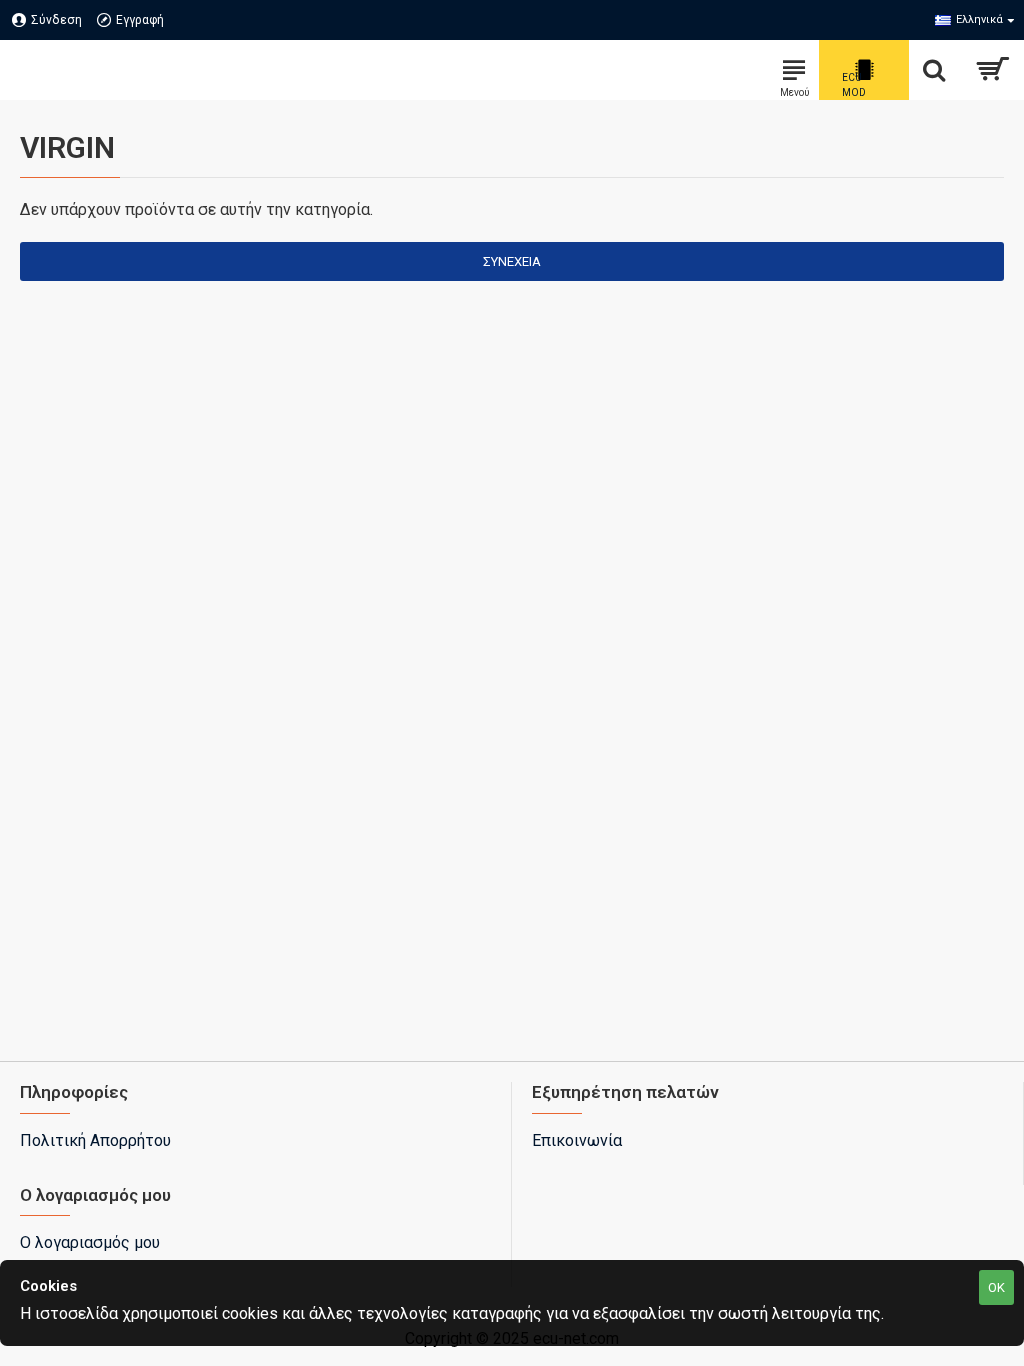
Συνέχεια (512, 261)
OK (996, 1287)
